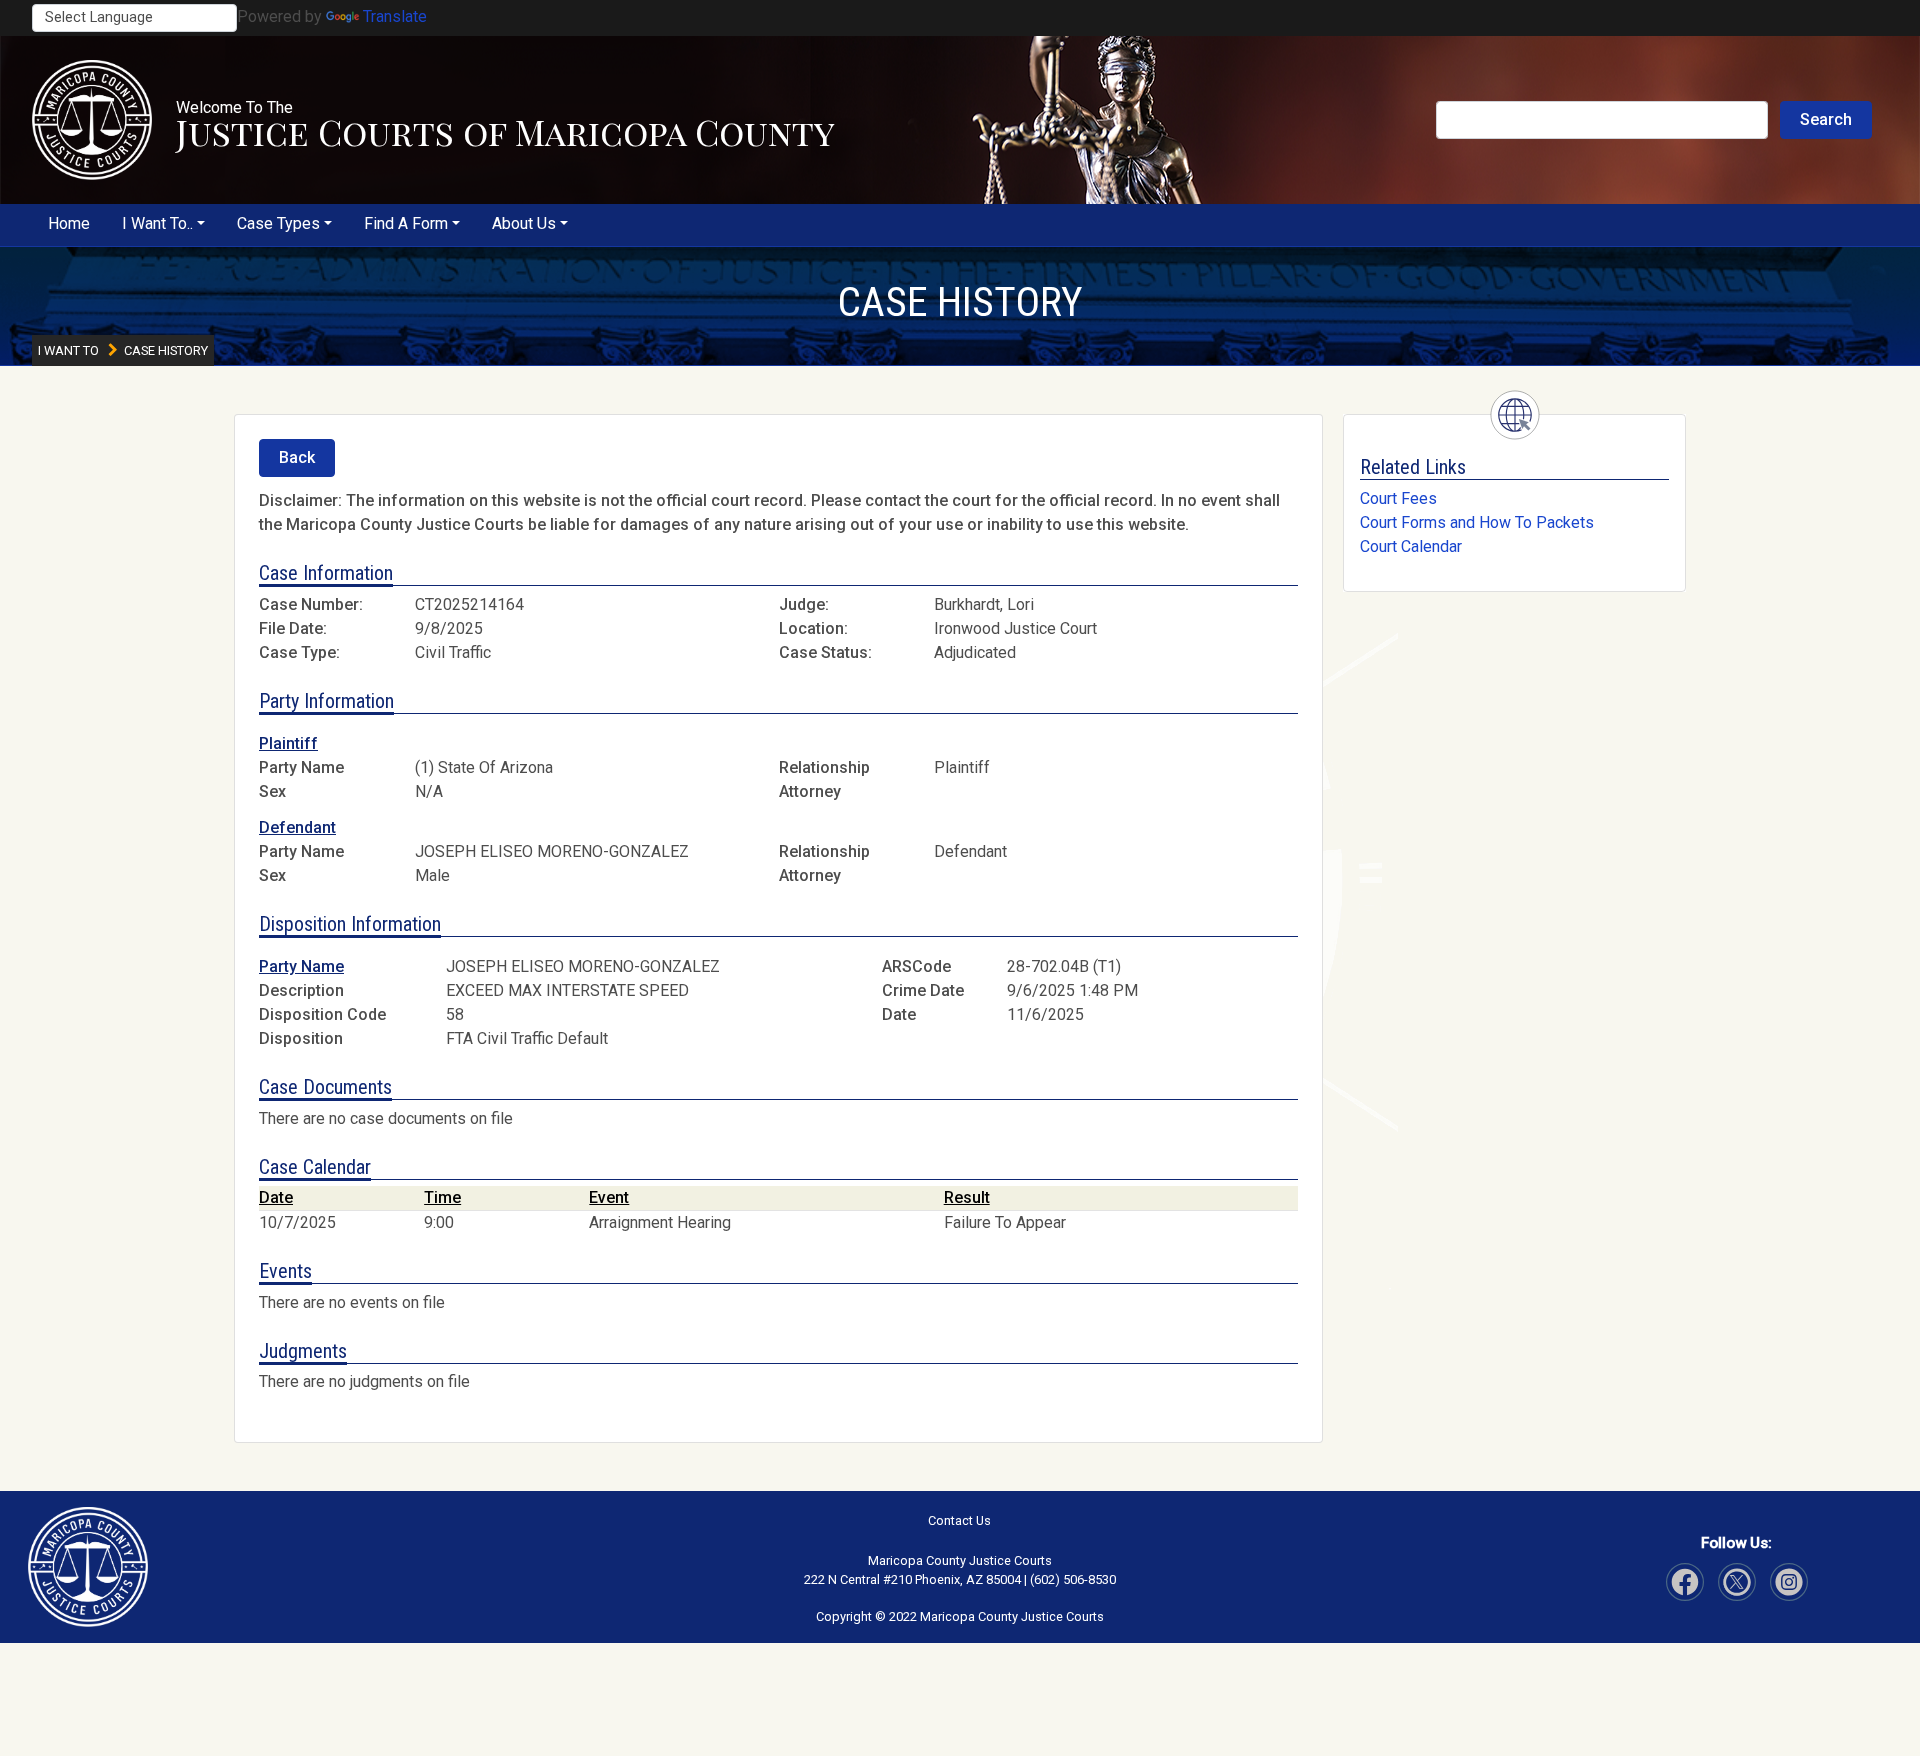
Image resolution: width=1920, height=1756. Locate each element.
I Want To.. (157, 223)
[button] (92, 120)
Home (69, 223)
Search (1826, 119)
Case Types (278, 223)
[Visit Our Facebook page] (1685, 1582)
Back (297, 457)
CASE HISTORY (960, 302)
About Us (524, 223)
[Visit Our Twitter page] (1789, 1582)
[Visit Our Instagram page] (1737, 1582)
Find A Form (406, 223)
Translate (395, 16)
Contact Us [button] (959, 1520)
